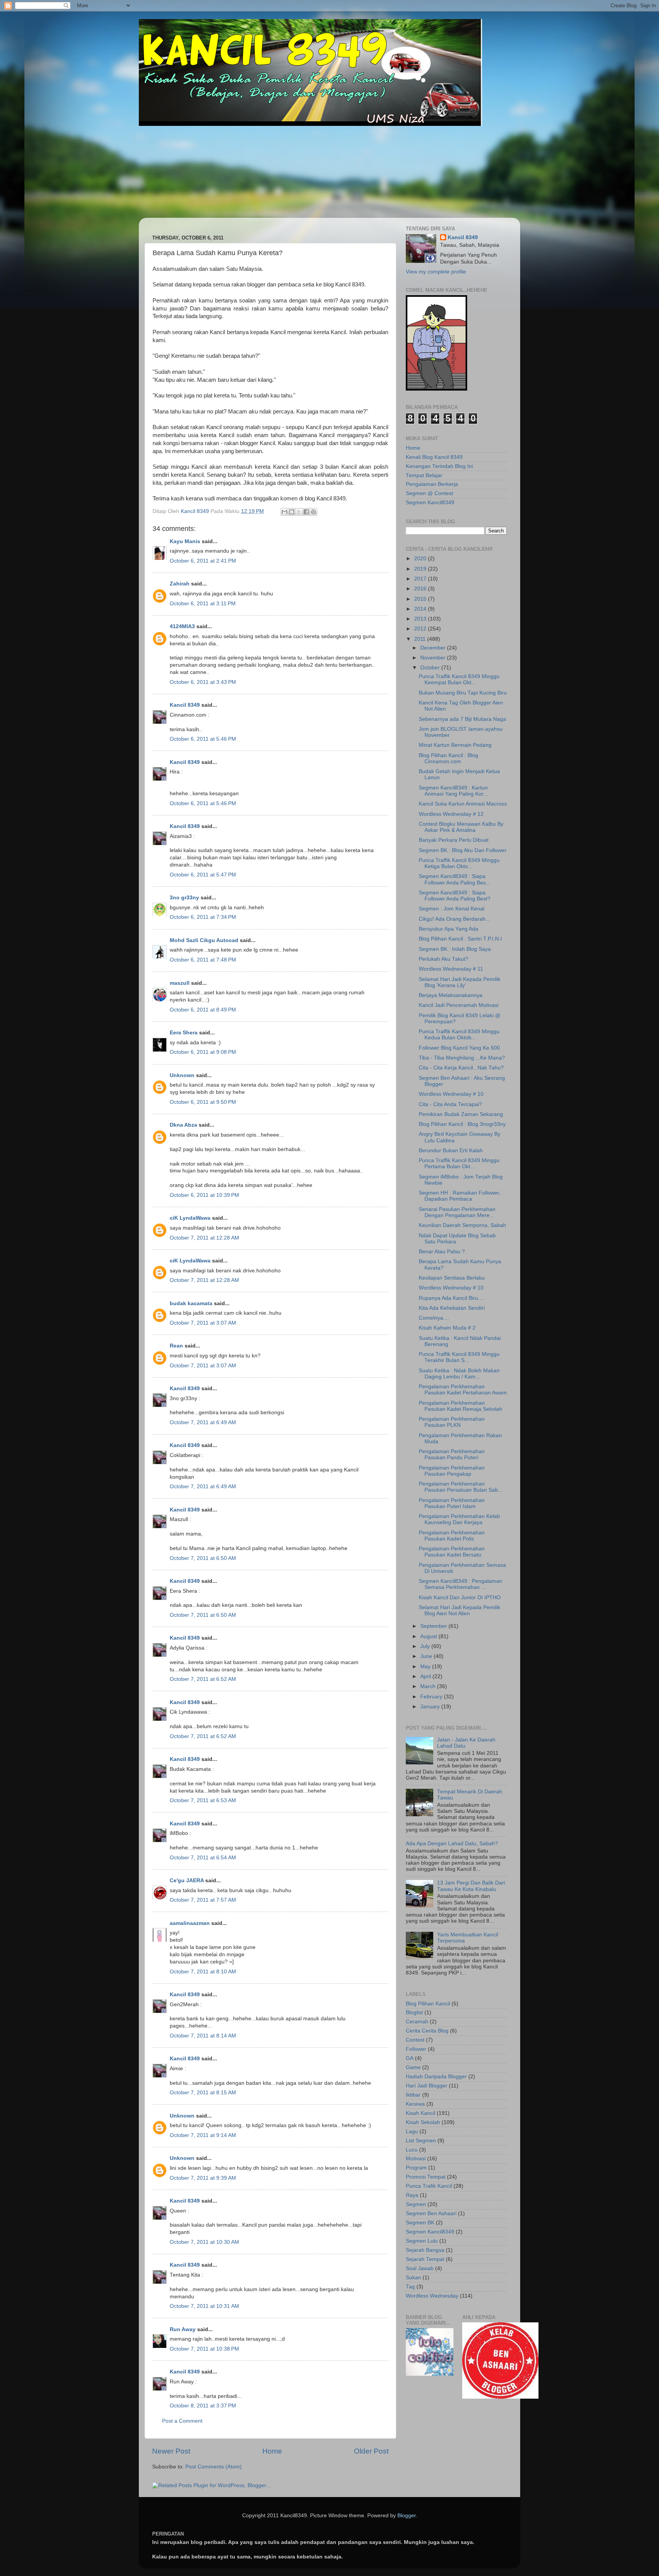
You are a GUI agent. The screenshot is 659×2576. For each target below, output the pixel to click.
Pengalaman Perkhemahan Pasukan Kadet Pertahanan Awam (463, 1390)
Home (272, 2451)
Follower (416, 2049)
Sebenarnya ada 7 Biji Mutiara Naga (462, 719)
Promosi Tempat (426, 2177)
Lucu (412, 2150)
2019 (421, 569)
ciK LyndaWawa (190, 1218)
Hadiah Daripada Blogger (436, 2077)
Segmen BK (420, 2223)
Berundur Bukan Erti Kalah (451, 1151)
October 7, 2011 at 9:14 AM (203, 2135)
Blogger (407, 2516)
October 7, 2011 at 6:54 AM (203, 1858)
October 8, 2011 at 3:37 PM (203, 2406)
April (426, 1676)
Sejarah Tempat (425, 2259)
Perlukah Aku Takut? (444, 959)
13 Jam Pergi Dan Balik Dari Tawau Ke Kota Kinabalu (471, 1886)
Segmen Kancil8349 (430, 502)
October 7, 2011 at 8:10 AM (203, 1972)
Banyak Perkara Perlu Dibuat (454, 840)
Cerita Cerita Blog (427, 2031)
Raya (412, 2195)
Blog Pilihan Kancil (428, 2004)
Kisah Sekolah (423, 2122)
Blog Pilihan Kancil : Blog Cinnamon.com (448, 758)
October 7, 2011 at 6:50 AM (203, 1558)
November (434, 658)
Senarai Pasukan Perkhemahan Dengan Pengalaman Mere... (457, 1212)
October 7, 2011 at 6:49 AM (203, 1422)
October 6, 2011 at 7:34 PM (203, 917)
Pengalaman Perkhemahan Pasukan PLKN (452, 1422)
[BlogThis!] (292, 512)
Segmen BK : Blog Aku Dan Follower (463, 850)
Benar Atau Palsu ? (442, 1252)
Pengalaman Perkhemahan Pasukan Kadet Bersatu (452, 1552)
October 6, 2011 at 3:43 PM (203, 682)
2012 (421, 629)
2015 (421, 599)
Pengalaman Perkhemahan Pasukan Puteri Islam (452, 1503)
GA (410, 2058)
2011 (421, 639)
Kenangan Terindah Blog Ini (439, 466)
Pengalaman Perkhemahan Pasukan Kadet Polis (452, 1536)
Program (416, 2168)
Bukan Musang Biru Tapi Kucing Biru (463, 693)
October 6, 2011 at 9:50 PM (203, 1102)
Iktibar (413, 2095)
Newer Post (171, 2451)
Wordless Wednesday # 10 (451, 1094)
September (434, 1626)
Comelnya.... (434, 1318)
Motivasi (416, 2159)
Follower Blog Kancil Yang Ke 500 (459, 1048)
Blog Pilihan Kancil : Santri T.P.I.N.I (460, 939)
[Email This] (284, 512)
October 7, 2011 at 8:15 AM (203, 2093)
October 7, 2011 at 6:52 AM (203, 1679)
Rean (176, 1346)
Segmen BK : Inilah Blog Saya (455, 949)
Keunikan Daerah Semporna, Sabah (462, 1225)
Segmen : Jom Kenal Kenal (452, 909)
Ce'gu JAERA (187, 1881)
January (431, 1707)
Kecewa (415, 2104)
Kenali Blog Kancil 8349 (434, 457)
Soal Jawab (420, 2268)
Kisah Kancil (420, 2113)
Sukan (413, 2278)
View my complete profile (436, 272)
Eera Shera (184, 1033)
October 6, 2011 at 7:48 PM (203, 960)
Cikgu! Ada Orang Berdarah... (454, 919)
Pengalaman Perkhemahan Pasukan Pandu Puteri (452, 1454)
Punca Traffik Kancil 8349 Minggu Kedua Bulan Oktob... (459, 1035)
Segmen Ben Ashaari (431, 2213)
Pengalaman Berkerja (432, 484)
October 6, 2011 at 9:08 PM (203, 1052)
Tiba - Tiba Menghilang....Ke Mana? (462, 1058)
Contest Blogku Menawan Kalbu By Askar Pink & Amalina (461, 827)
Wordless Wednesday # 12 (451, 814)
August (429, 1636)
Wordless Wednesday (432, 2296)
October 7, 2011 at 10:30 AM (204, 2242)
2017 (421, 579)
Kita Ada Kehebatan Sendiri (452, 1308)
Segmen (416, 2204)
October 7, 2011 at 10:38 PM (204, 2349)
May (426, 1667)
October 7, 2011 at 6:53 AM (203, 1800)
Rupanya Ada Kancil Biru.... (452, 1298)
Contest (415, 2040)
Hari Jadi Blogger (427, 2086)
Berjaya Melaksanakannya (451, 995)
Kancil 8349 (185, 705)
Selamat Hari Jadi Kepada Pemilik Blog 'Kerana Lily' (460, 982)
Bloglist (414, 2012)
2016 (421, 589)
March (429, 1686)
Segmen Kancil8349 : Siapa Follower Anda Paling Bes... (455, 879)
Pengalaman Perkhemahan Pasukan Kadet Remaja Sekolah (460, 1406)
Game (413, 2067)
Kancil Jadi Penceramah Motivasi (459, 1005)
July (426, 1646)
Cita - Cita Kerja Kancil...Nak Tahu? (461, 1068)
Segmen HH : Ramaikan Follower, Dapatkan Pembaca (460, 1196)
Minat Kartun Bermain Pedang (455, 745)
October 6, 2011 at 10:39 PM (204, 1195)
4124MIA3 (182, 626)
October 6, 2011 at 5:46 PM (203, 739)
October (431, 668)
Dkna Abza (183, 1125)
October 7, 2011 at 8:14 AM (203, 2036)
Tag (410, 2287)
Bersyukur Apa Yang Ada (448, 929)
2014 (421, 609)
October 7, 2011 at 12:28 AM (204, 1238)
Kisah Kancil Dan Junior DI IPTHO (460, 1598)
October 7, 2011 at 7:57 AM (203, 1900)
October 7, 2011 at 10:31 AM (204, 2306)
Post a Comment (182, 2421)
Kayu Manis (185, 541)
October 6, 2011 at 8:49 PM (203, 1010)
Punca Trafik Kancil (429, 2186)
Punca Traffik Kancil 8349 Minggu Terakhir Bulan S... (459, 1357)
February (432, 1697)
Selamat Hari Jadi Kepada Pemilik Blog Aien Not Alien (460, 1610)
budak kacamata (191, 1303)
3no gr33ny (184, 898)
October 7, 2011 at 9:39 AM (203, 2178)
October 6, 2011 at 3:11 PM (203, 604)
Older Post (371, 2451)
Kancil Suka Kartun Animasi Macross (463, 804)
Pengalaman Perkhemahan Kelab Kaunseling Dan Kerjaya (459, 1519)
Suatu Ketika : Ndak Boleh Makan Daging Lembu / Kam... (459, 1374)
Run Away (183, 2329)
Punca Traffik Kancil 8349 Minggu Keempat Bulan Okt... (459, 679)
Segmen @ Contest (429, 493)
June (427, 1656)
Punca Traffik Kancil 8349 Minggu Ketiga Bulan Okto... (459, 863)
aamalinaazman (190, 1923)
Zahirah (180, 584)
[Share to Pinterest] (313, 512)
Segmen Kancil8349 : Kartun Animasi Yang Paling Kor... (453, 791)
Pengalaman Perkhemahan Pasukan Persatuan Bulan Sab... (461, 1487)
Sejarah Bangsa (425, 2250)
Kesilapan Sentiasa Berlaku (452, 1278)
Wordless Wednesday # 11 (451, 969)
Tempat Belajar (424, 475)
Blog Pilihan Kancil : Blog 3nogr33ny (462, 1124)
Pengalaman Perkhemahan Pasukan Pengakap (452, 1471)
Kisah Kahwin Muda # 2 (447, 1328)
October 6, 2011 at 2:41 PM (203, 561)
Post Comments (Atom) (214, 2467)
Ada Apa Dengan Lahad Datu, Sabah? (452, 1844)
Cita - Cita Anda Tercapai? (450, 1104)
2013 (421, 619)
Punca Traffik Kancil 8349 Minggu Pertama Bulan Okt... (459, 1163)
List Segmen (421, 2141)
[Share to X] (299, 512)
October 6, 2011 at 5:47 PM (203, 875)
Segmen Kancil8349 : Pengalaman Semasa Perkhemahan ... (460, 1584)
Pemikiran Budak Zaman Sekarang (461, 1114)
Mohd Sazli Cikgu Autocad (204, 940)
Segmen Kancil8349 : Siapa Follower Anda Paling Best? (455, 896)
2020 (421, 559)
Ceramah (417, 2022)
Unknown (182, 1075)
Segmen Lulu (422, 2241)
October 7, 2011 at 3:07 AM (203, 1323)
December (434, 648)
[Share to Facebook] (306, 512)
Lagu (412, 2131)
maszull (180, 983)
